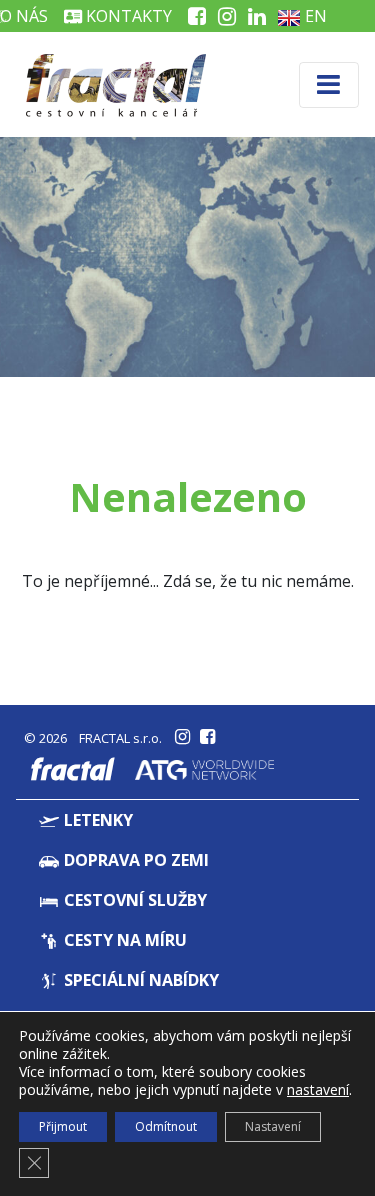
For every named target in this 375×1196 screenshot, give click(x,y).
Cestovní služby (133, 900)
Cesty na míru (123, 940)
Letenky (96, 820)
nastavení (318, 1090)
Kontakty (127, 16)
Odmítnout (166, 1126)
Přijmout (63, 1126)
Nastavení (273, 1126)
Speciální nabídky (139, 980)
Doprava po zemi (134, 860)
